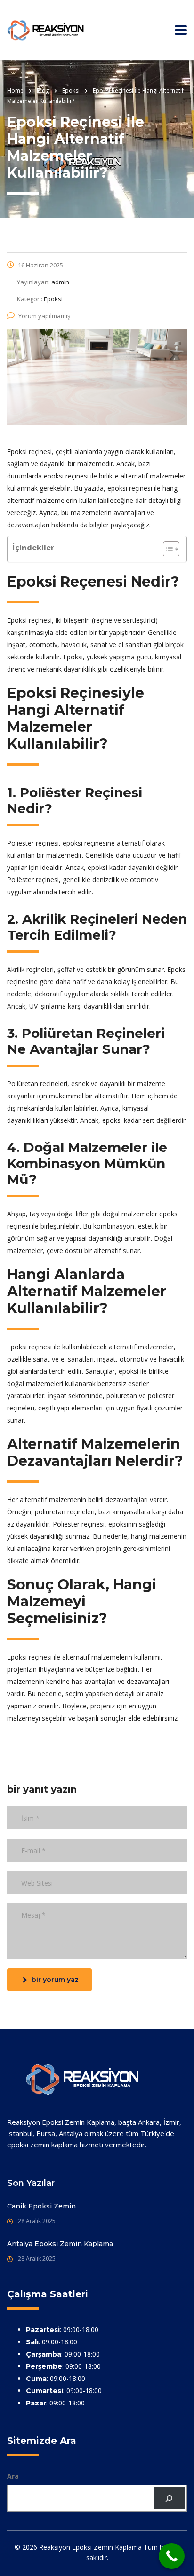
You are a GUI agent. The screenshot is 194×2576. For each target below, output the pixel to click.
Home (15, 90)
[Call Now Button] (172, 2556)
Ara (13, 2476)
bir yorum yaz (55, 1980)
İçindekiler (33, 547)
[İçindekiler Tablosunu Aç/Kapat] (166, 549)
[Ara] (169, 2498)
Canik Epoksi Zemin (41, 2206)
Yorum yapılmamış (44, 316)
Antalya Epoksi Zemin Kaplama (60, 2244)
